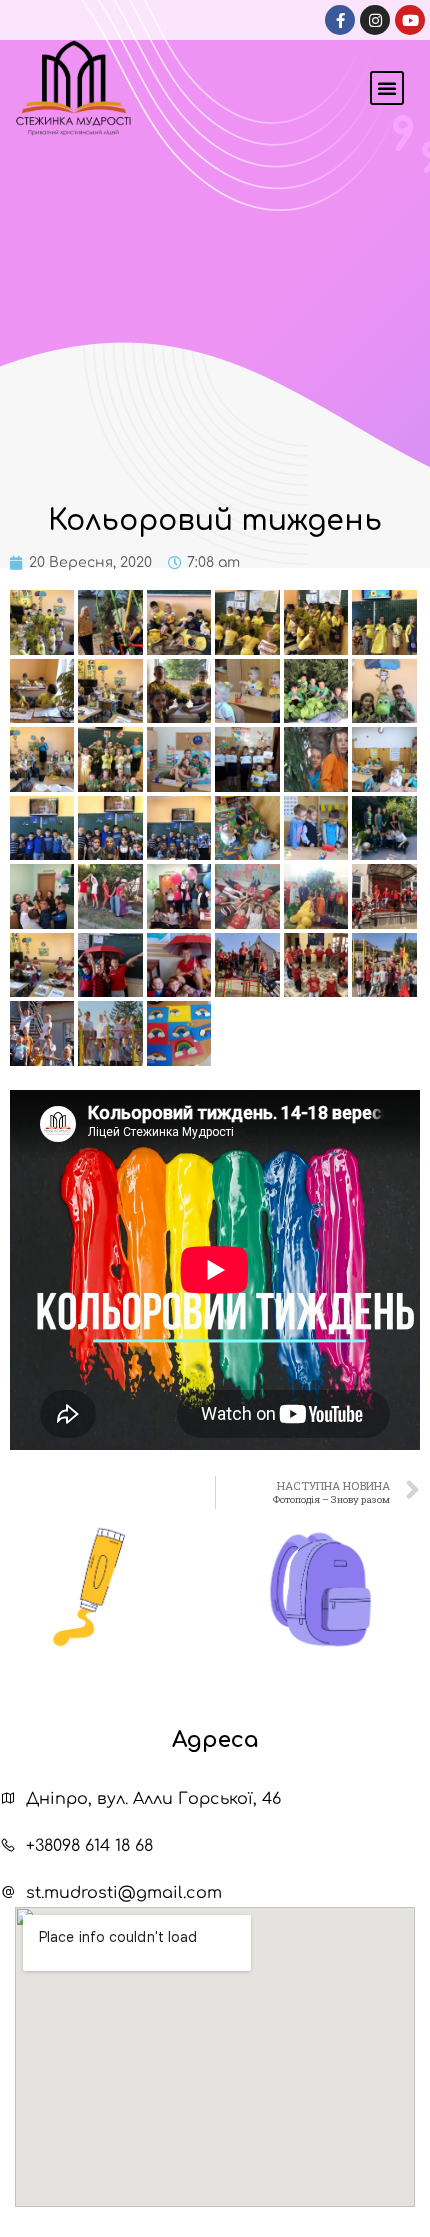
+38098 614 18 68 (89, 1846)
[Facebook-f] (340, 20)
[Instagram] (375, 20)
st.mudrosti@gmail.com (124, 1893)
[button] (387, 88)
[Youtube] (410, 20)
